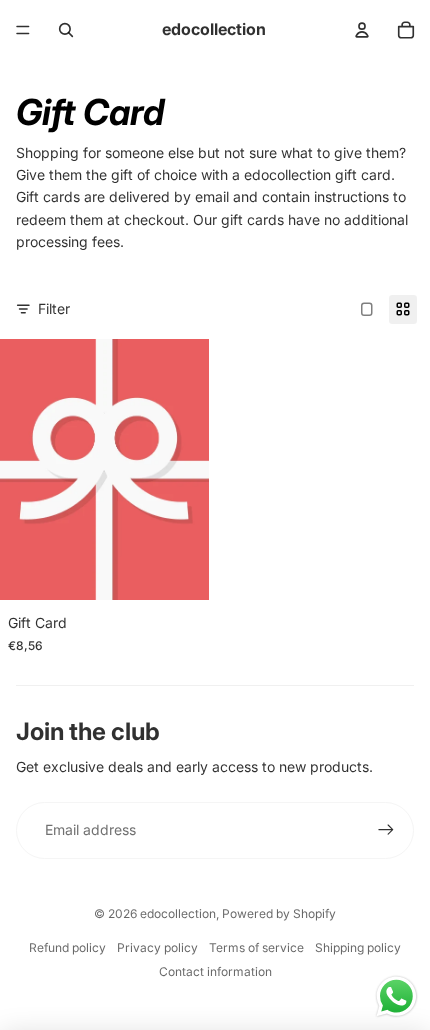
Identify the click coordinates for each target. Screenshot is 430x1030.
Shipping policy (358, 947)
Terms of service (256, 947)
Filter (54, 308)
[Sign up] (386, 830)
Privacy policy (157, 947)
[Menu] (23, 30)
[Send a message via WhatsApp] (396, 996)
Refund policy (67, 947)
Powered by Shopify (279, 913)
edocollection (178, 913)
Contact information (215, 971)
